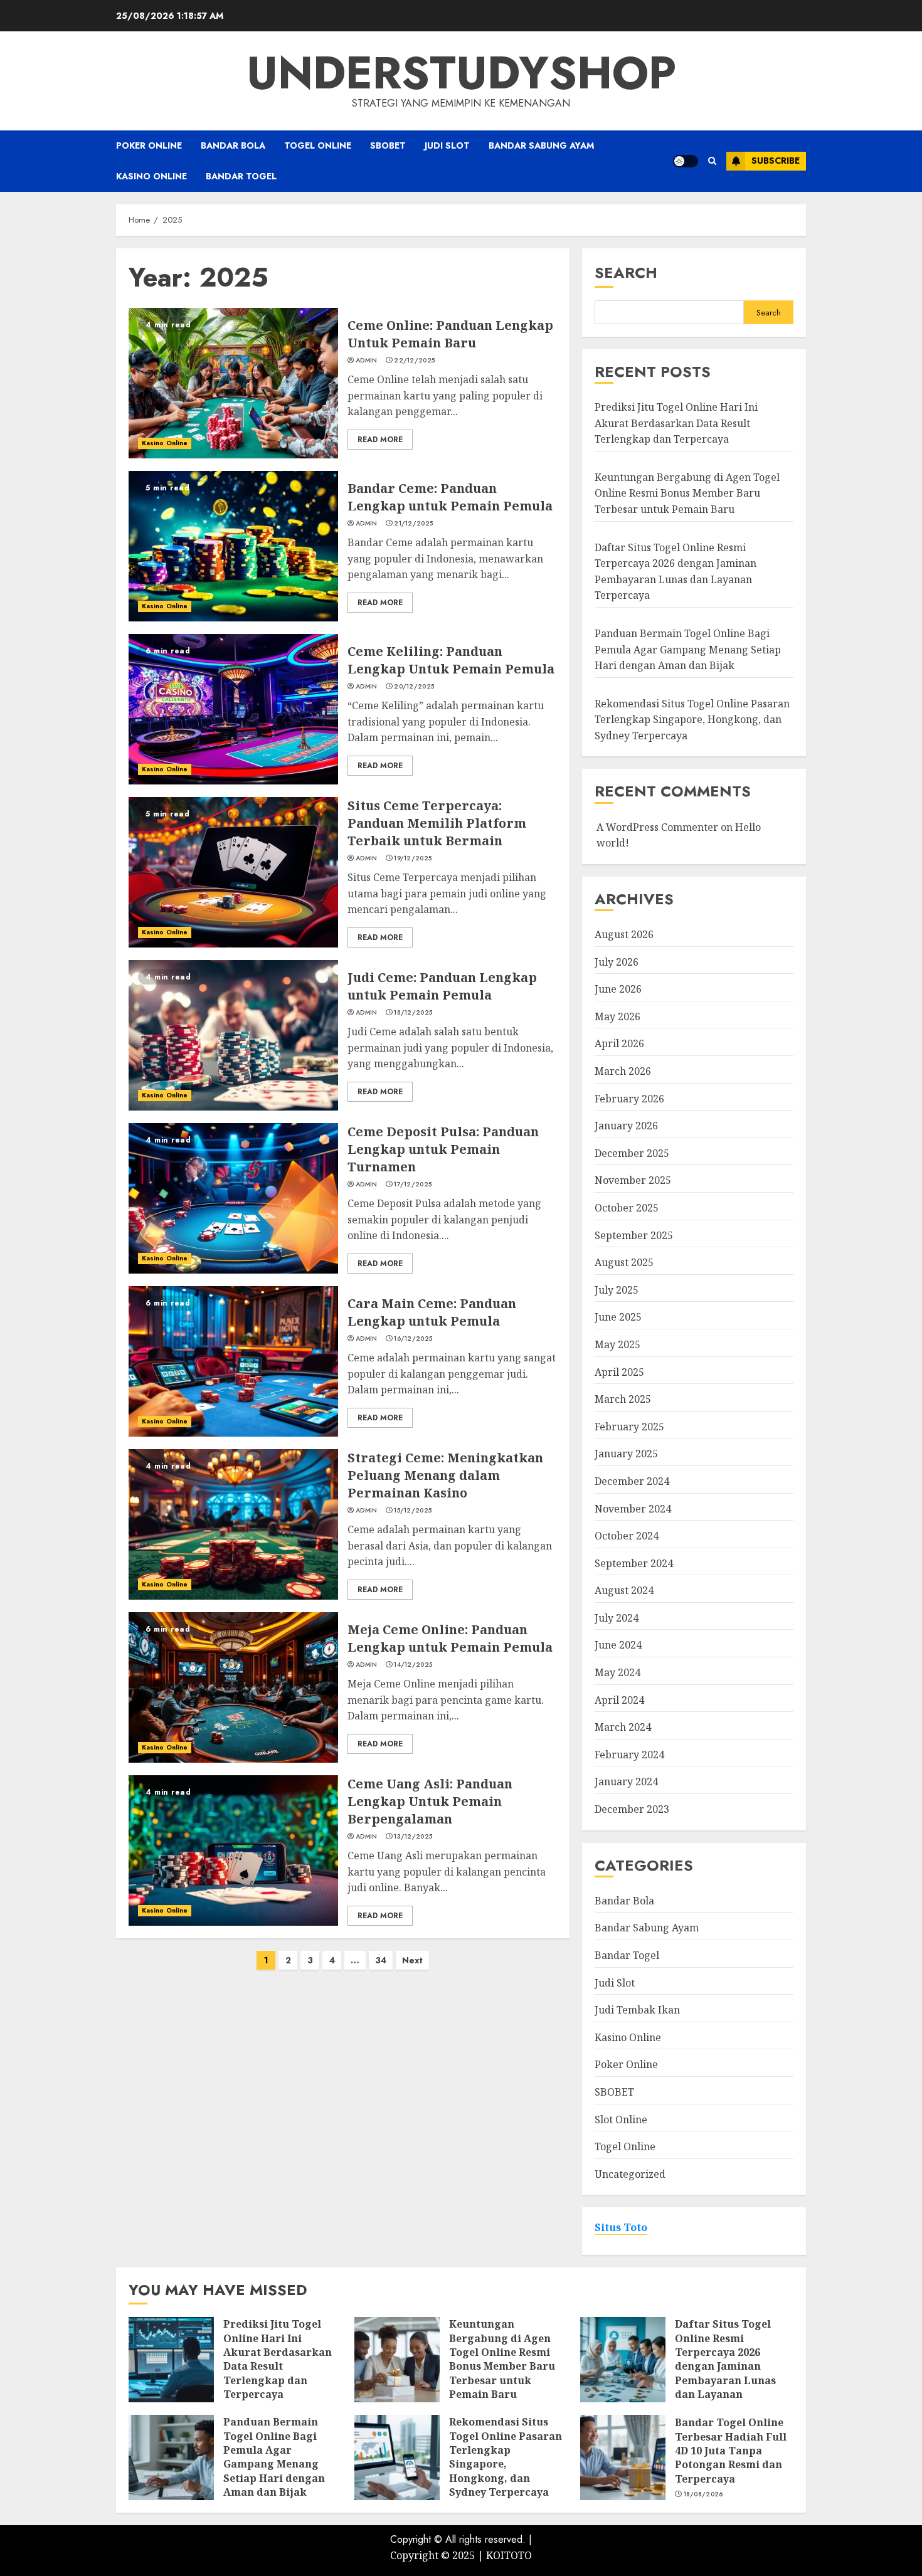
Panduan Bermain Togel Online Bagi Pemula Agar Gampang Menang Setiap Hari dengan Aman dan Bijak (688, 649)
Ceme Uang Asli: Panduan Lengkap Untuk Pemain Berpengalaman (430, 1801)
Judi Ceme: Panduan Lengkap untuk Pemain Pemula (442, 986)
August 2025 (624, 1262)
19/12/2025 (413, 858)
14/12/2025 (413, 1665)
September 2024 (634, 1563)
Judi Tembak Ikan (637, 2010)
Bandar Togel (241, 176)
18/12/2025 (413, 1013)
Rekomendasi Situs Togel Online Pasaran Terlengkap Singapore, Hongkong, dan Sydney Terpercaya (692, 720)
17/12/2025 (413, 1185)
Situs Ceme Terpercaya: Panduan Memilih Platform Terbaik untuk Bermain (437, 823)
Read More (380, 440)
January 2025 (626, 1454)
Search (626, 272)
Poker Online (149, 145)
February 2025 (629, 1427)
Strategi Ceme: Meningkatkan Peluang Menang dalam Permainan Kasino (445, 1475)
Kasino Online (151, 176)
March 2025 (623, 1399)
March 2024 (623, 1727)
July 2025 (617, 1290)
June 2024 (618, 1645)
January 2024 (626, 1782)
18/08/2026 (703, 2494)
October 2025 (627, 1208)
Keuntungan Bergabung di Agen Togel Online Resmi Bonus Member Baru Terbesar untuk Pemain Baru (687, 493)
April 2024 (619, 1700)
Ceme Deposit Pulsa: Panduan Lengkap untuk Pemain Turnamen (443, 1149)
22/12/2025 (414, 361)
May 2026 (617, 1016)
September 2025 (634, 1235)
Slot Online (621, 2119)
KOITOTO (509, 2555)
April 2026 (619, 1043)
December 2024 (632, 1481)
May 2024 (617, 1672)
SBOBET (388, 145)
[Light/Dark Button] (686, 161)
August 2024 (624, 1590)
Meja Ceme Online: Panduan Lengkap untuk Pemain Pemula (450, 1638)
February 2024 (629, 1755)
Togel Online (318, 145)
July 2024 (617, 1618)
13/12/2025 (413, 1837)
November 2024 (633, 1509)
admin (367, 361)
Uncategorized (630, 2174)
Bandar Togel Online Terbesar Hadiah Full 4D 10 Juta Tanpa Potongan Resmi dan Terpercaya (731, 2451)
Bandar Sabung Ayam (541, 145)
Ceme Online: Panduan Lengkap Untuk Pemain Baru (450, 334)
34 (381, 1960)
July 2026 (617, 962)
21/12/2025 (413, 524)
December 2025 (632, 1153)
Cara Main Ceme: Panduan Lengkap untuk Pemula (432, 1312)
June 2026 (618, 989)
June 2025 (618, 1317)
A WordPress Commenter (657, 827)
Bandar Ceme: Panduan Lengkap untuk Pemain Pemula (450, 497)
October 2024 (627, 1536)
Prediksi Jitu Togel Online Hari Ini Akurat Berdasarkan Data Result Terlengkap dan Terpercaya (676, 423)
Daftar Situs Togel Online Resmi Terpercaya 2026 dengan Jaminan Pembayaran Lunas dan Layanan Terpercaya (725, 2366)
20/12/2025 (414, 687)
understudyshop (461, 73)
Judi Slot (447, 145)
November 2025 (633, 1180)
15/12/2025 (413, 1511)
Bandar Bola (233, 145)
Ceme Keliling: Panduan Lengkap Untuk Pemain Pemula (451, 660)
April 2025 (619, 1372)
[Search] (712, 161)
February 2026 (629, 1099)
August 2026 (624, 934)
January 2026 (626, 1126)
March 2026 (623, 1071)
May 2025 (617, 1344)
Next (412, 1960)
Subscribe (776, 161)
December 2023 (632, 1809)
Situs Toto (621, 2227)
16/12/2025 (413, 1339)
